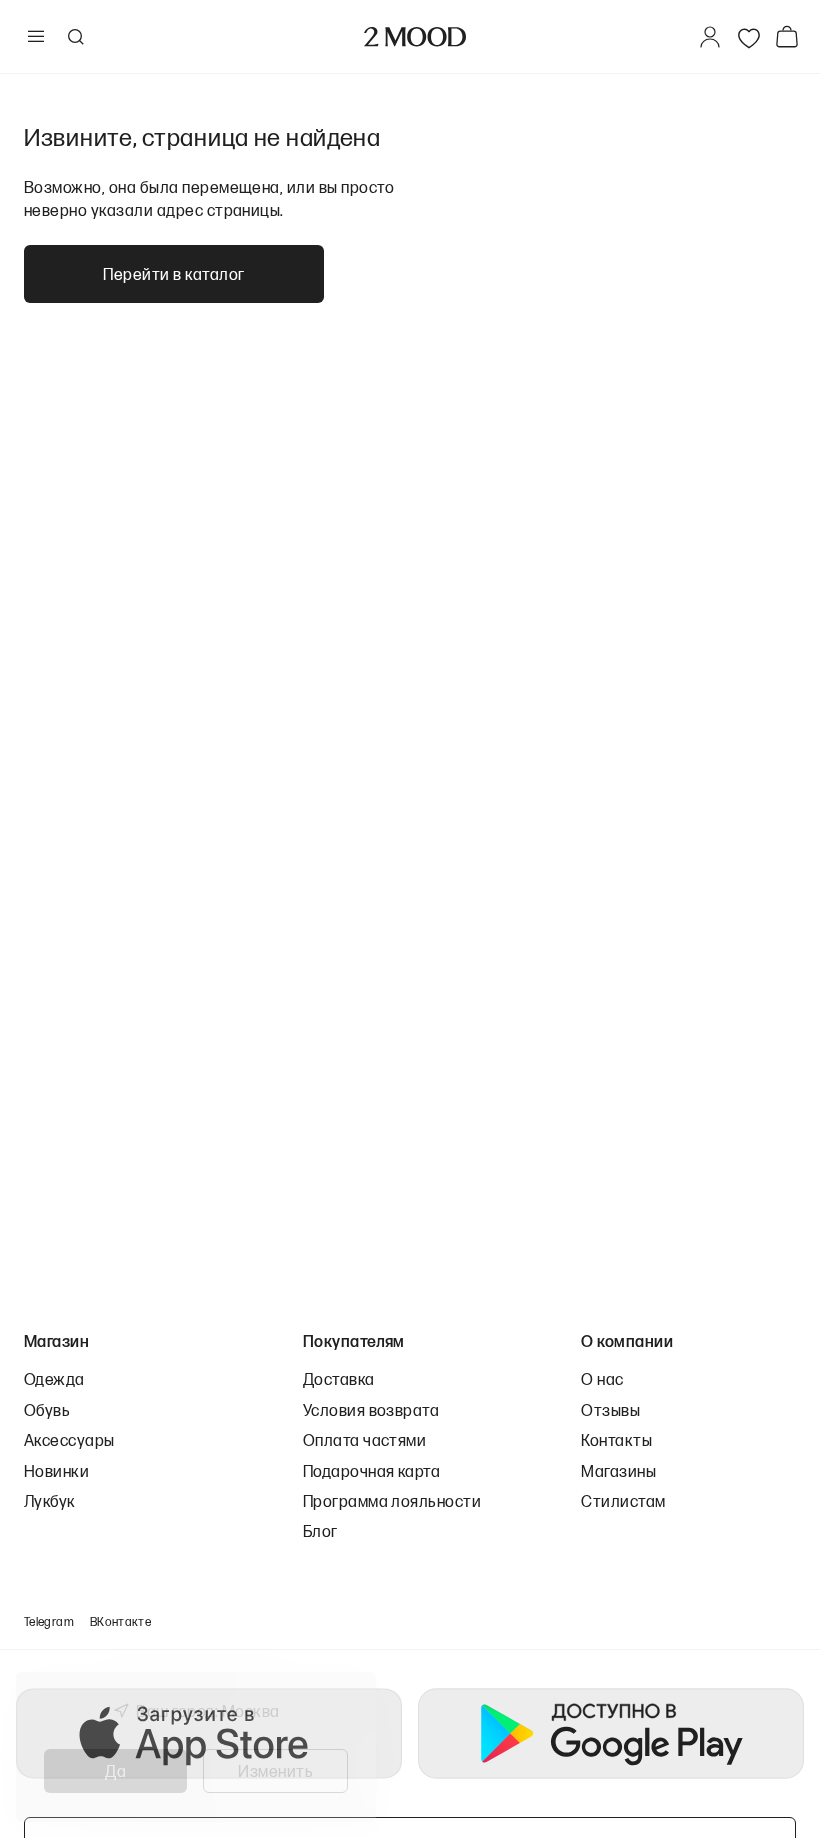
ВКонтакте (120, 1621)
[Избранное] (749, 37)
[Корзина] (791, 36)
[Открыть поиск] (75, 37)
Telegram (49, 1621)
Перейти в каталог (173, 273)
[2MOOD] (415, 37)
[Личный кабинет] (710, 37)
